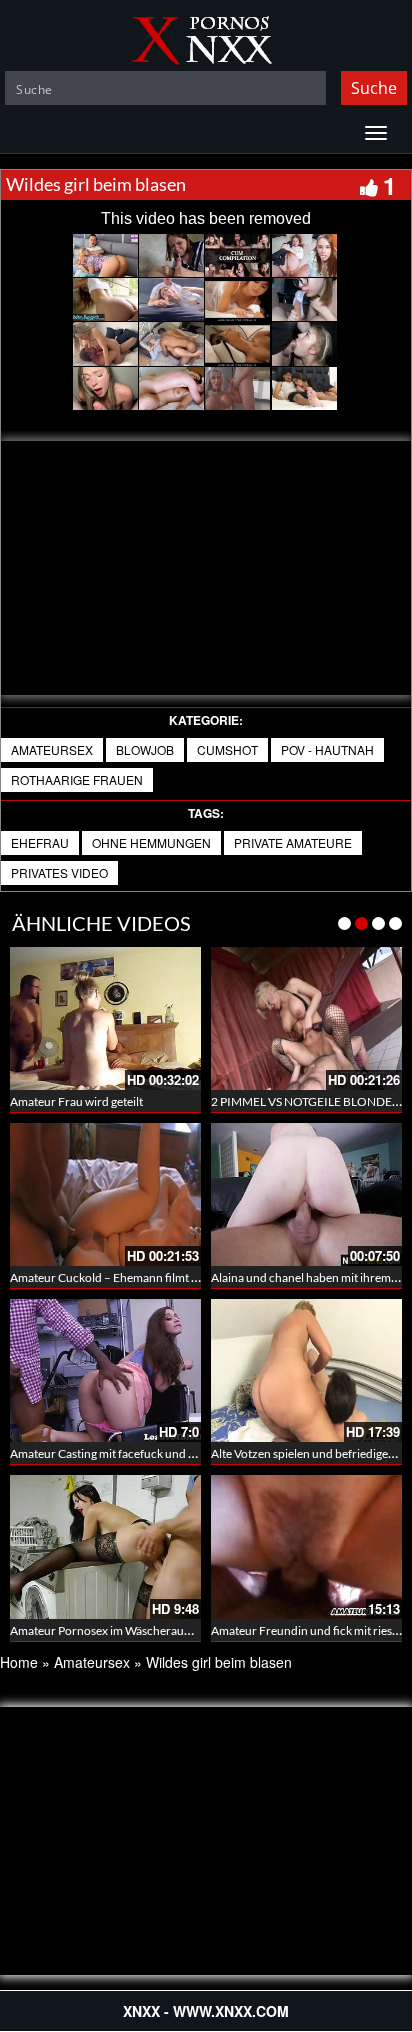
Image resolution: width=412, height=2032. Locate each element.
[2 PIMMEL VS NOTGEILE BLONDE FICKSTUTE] (306, 1018)
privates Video (59, 872)
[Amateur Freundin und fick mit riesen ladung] (306, 1546)
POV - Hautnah (327, 749)
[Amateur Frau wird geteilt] (105, 1018)
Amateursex (52, 749)
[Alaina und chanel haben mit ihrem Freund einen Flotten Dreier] (306, 1192)
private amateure (293, 842)
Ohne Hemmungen (151, 842)
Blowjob (145, 749)
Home (19, 1662)
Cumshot (227, 749)
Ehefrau (40, 842)
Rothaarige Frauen (77, 779)
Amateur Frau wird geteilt (76, 1101)
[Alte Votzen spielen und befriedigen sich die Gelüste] (306, 1370)
